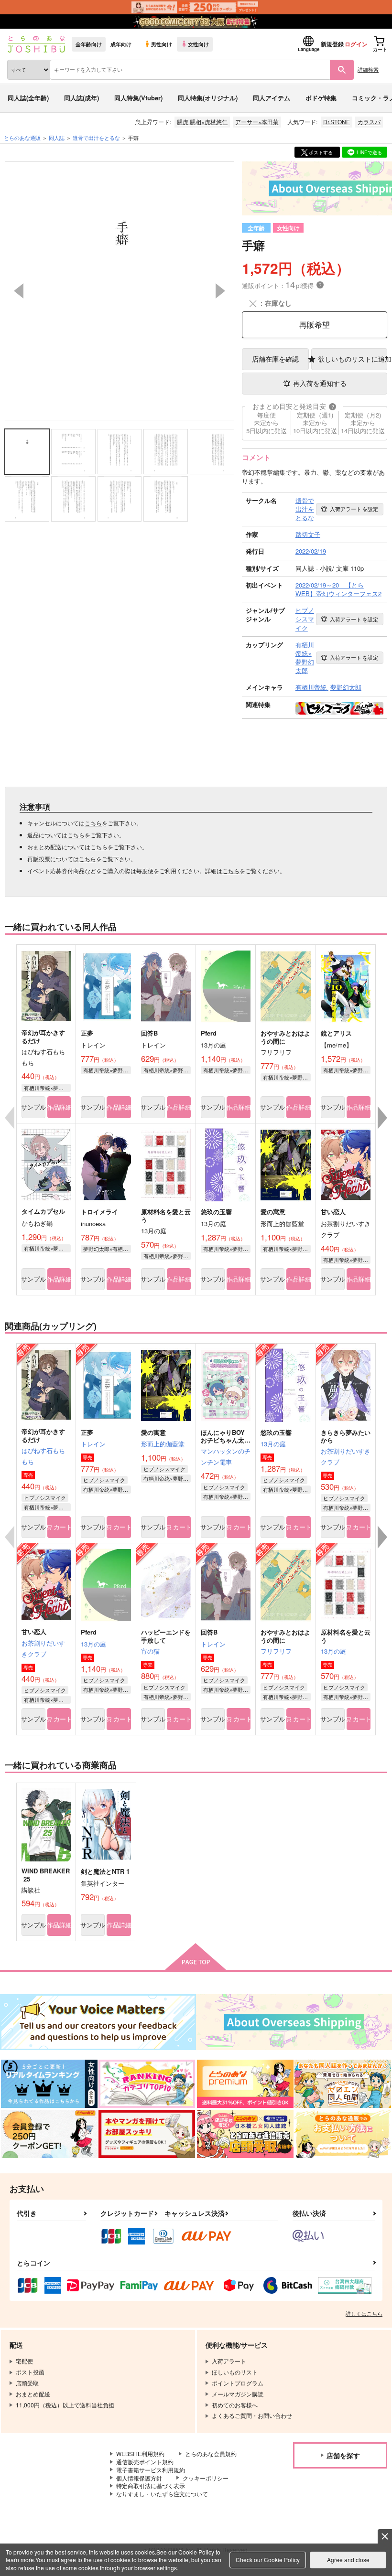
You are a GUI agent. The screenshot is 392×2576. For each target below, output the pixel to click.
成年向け (121, 44)
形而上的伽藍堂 (163, 1444)
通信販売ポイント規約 (145, 2462)
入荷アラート (354, 509)
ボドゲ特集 (321, 98)
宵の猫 (150, 1651)
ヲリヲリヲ (276, 1651)
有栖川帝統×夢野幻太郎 (47, 1088)
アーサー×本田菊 (257, 122)
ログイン (356, 44)
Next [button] (220, 291)
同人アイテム (272, 98)
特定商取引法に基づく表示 (151, 2485)
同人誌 (57, 138)
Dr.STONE (337, 122)
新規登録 (332, 44)
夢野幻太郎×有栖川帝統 (107, 1249)
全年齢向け (89, 44)
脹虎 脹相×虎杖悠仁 (202, 122)
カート (62, 1527)
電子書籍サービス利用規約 (151, 2470)
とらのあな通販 (22, 138)
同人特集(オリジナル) (208, 98)
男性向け (162, 44)
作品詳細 (59, 1107)
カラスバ (369, 122)
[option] (120, 291)
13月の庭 (273, 1444)
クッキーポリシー (206, 2478)
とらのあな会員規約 (211, 2453)
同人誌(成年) (82, 98)
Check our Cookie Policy (268, 2560)
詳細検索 (368, 69)
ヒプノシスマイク (45, 1497)
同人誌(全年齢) (28, 98)
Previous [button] (19, 291)
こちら (93, 823)
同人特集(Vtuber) (138, 98)
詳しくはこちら (364, 2313)
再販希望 (315, 325)
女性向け (198, 44)
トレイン (93, 1444)
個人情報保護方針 (139, 2478)
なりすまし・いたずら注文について (162, 2494)
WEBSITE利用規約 (140, 2453)
